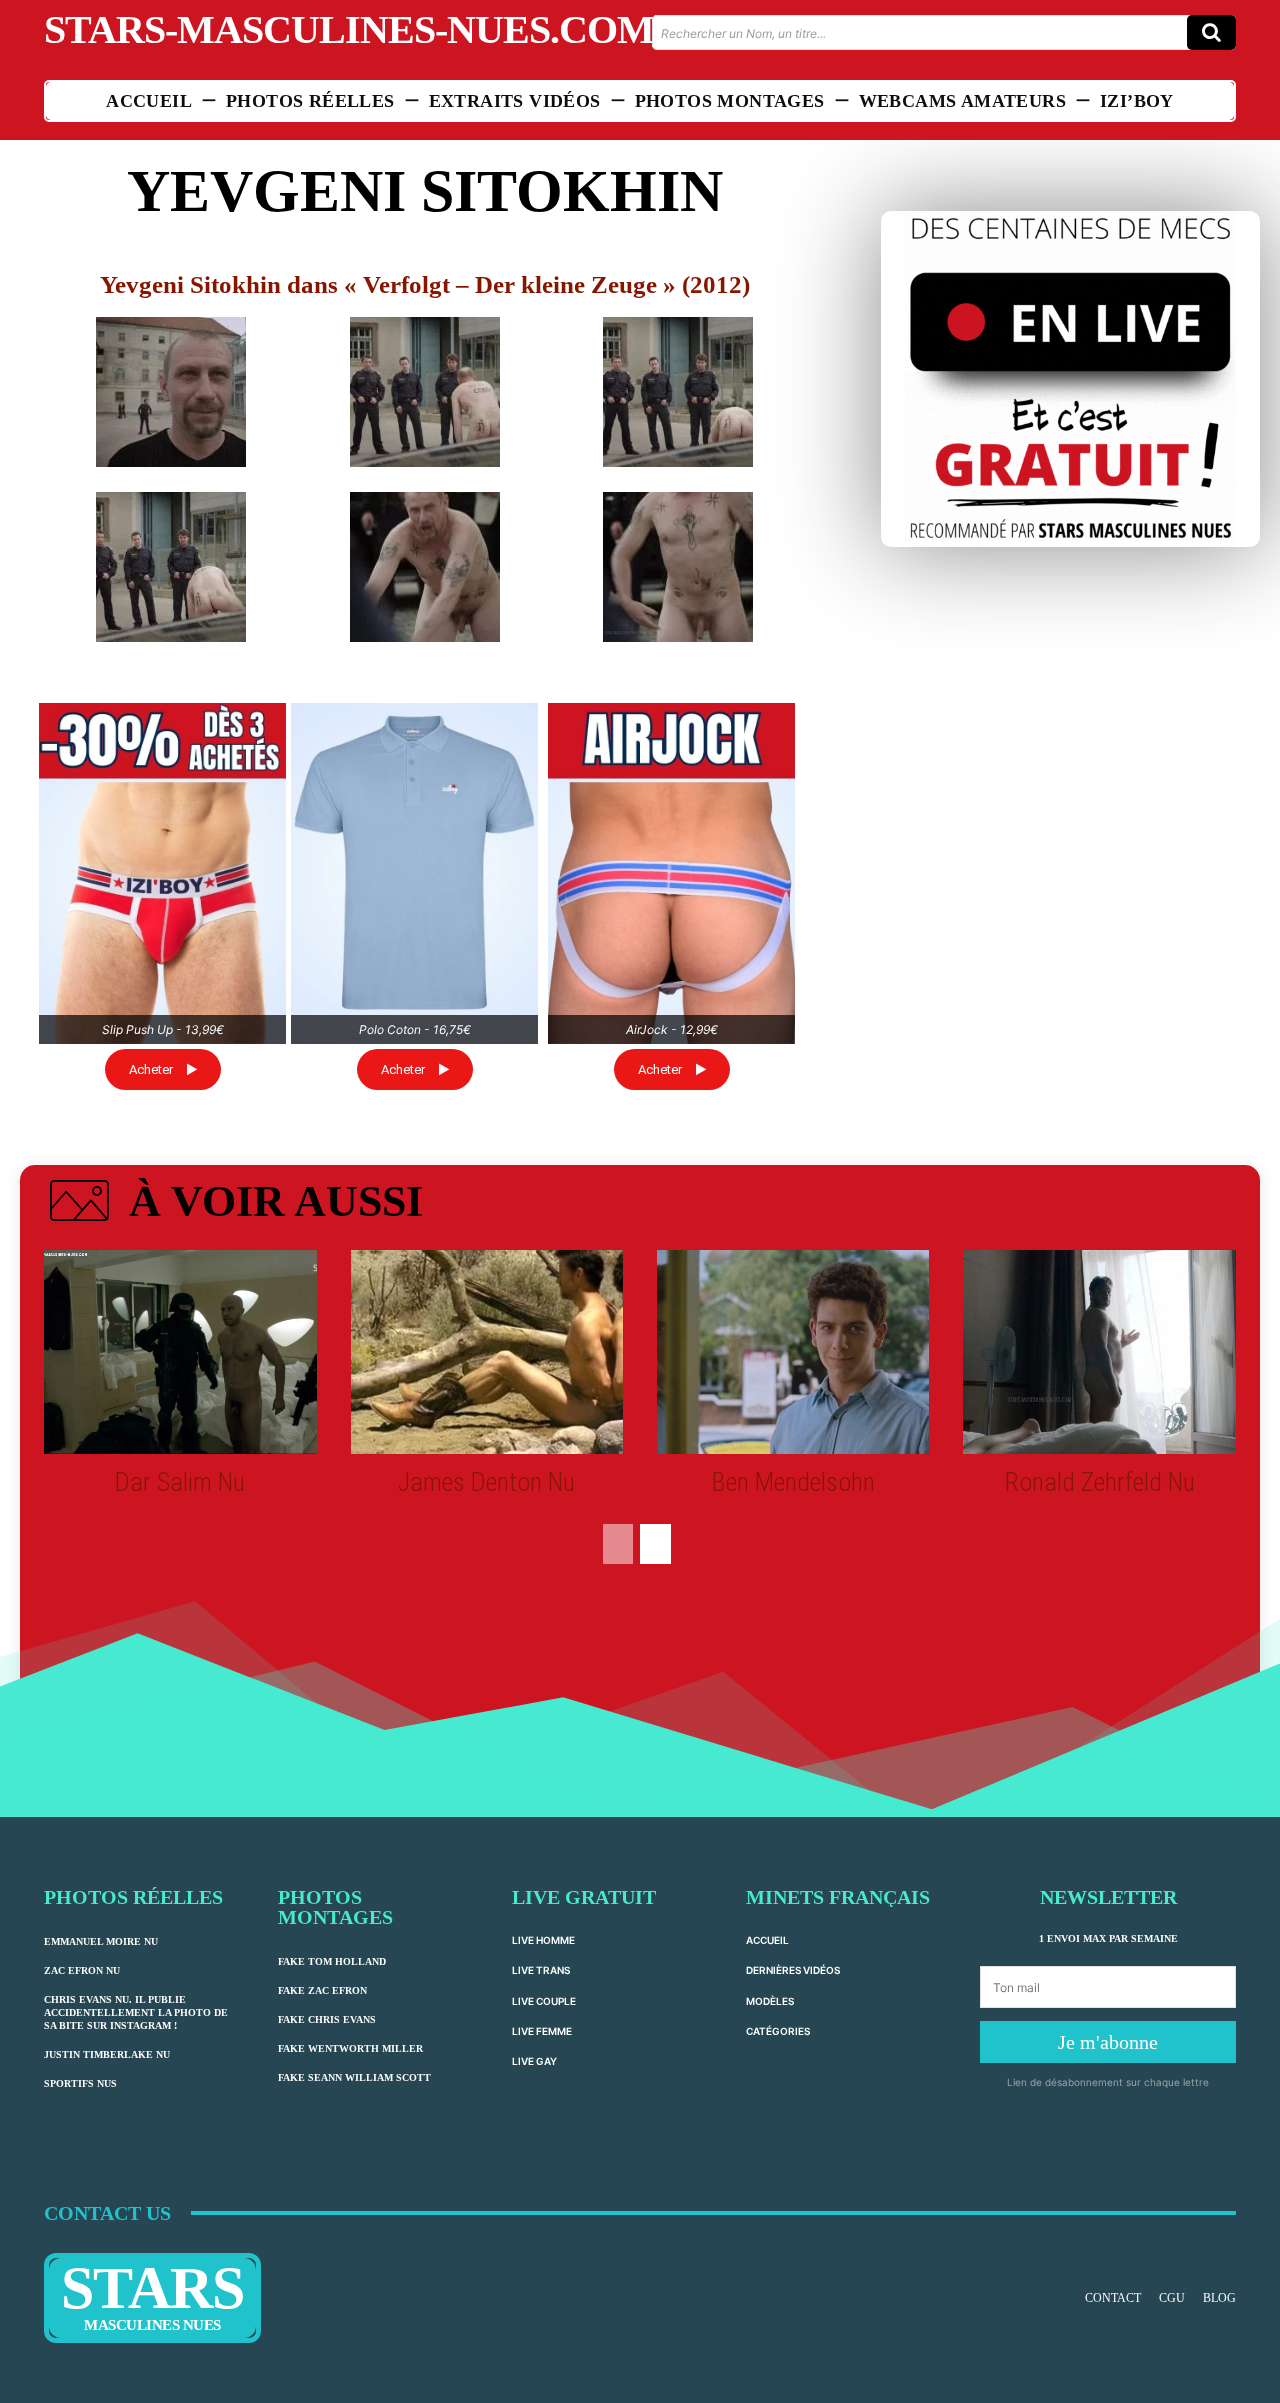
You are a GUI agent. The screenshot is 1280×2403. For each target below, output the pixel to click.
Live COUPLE (544, 2001)
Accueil (767, 1940)
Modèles (770, 2001)
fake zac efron (322, 1990)
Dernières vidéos (793, 1970)
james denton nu (486, 1482)
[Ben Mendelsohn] (793, 1352)
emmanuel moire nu (101, 1941)
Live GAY (534, 2061)
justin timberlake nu (107, 2054)
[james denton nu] (487, 1352)
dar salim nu (180, 1482)
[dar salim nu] (180, 1352)
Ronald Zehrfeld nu (1100, 1482)
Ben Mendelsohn (793, 1482)
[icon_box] (233, 1205)
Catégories (778, 2031)
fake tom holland (332, 1961)
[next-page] (655, 1544)
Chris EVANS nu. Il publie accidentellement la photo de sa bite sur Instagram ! (136, 2012)
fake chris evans (327, 2019)
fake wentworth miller (350, 2048)
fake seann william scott (354, 2077)
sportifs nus (80, 2083)
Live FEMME (542, 2031)
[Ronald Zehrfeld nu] (1099, 1352)
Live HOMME (543, 1940)
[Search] (1211, 32)
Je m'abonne (1108, 2042)
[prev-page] (618, 1544)
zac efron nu (82, 1970)
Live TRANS (541, 1970)
